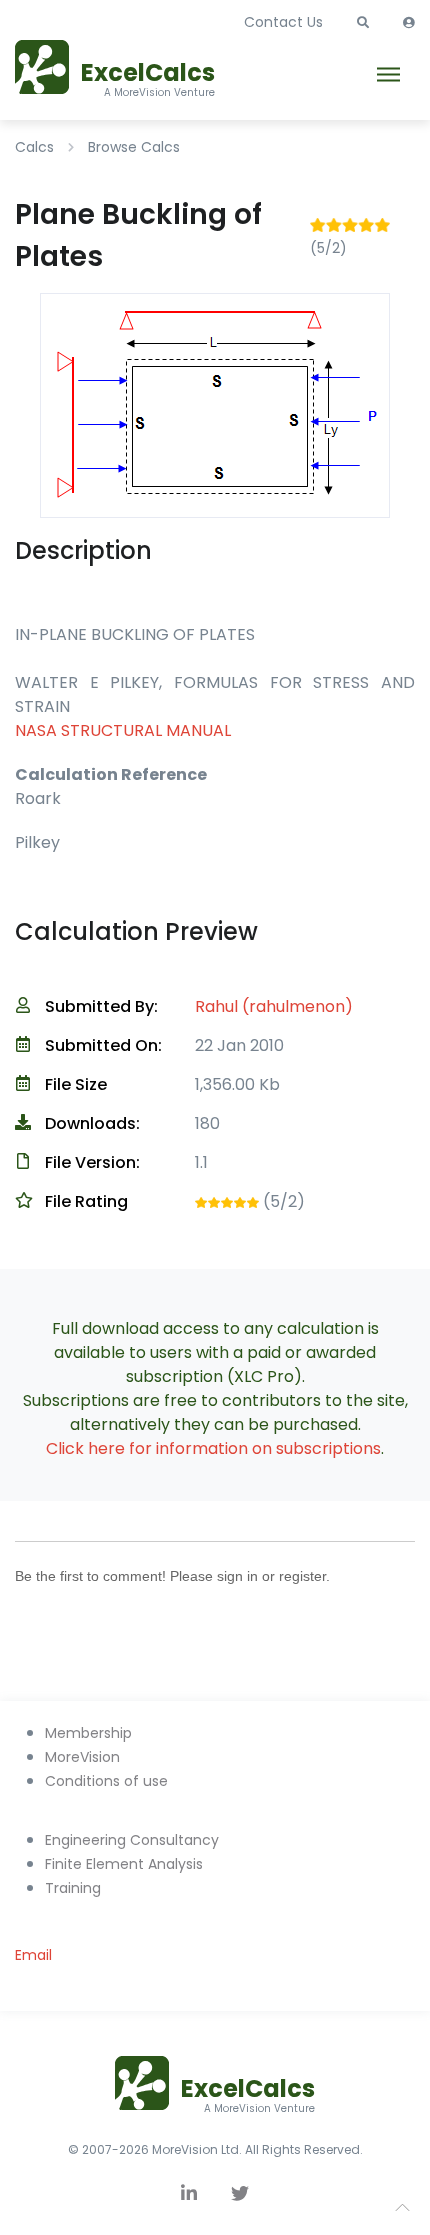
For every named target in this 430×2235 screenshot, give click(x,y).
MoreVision (82, 1757)
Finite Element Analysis (124, 1864)
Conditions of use (106, 1781)
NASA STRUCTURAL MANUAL (123, 730)
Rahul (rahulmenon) (274, 1006)
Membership (88, 1733)
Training (73, 1888)
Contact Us (283, 22)
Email (33, 1955)
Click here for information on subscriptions (213, 1448)
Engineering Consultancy (132, 1840)
